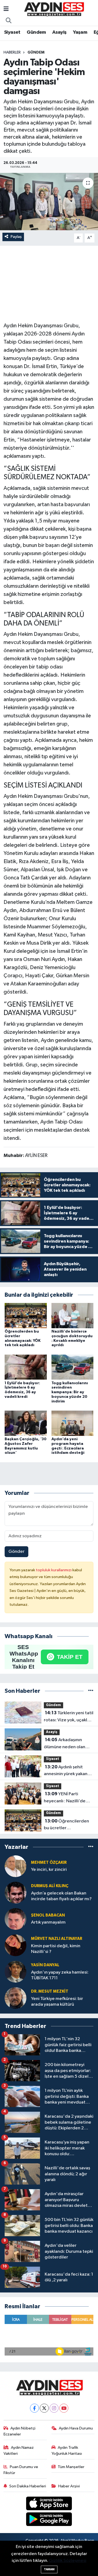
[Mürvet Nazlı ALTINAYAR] (16, 1945)
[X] (44, 2408)
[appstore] (49, 2504)
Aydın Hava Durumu (76, 2428)
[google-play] (49, 2520)
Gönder (16, 1552)
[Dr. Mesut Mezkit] (16, 1998)
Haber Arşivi (69, 2486)
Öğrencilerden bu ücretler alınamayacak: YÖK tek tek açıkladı (67, 1825)
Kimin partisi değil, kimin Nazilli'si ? (56, 1949)
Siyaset (12, 32)
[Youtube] (64, 2408)
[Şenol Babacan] (16, 1919)
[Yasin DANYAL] (16, 1972)
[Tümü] (91, 1691)
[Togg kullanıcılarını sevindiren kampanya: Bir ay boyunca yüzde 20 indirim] (73, 1367)
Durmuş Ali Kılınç (50, 1886)
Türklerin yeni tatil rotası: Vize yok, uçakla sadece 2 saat (69, 1717)
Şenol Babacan (48, 1915)
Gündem (36, 32)
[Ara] (9, 21)
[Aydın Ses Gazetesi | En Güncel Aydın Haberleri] (54, 9)
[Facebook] (34, 2408)
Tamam (49, 2569)
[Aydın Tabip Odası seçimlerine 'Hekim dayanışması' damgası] (49, 202)
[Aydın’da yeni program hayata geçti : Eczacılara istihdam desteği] (73, 1423)
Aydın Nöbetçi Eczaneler (20, 2431)
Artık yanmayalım (48, 1922)
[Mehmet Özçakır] (16, 1866)
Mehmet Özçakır (49, 1863)
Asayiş (59, 32)
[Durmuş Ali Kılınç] (16, 1892)
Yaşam (80, 32)
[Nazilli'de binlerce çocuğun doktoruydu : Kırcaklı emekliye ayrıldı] (73, 1315)
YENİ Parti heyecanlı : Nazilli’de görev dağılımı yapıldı (66, 1798)
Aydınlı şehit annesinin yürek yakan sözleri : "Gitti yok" (66, 1771)
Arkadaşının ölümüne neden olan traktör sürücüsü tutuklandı (65, 1744)
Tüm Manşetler (71, 2467)
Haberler (12, 52)
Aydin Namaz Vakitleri (19, 2451)
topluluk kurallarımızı (54, 1570)
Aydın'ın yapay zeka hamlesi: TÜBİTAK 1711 (60, 1975)
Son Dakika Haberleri (28, 2486)
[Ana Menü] (6, 9)
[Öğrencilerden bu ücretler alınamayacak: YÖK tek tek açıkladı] (26, 1315)
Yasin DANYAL (45, 1965)
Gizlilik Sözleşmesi (68, 2561)
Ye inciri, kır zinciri (49, 1870)
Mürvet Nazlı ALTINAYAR (57, 1939)
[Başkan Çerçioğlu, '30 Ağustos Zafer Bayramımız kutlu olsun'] (26, 1423)
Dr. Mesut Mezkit (50, 1991)
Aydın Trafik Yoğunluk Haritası (67, 2451)
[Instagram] (54, 2408)
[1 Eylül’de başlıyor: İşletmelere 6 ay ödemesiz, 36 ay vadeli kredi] (26, 1367)
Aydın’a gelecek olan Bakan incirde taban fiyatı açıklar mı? (61, 1896)
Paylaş (16, 237)
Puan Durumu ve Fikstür (21, 2470)
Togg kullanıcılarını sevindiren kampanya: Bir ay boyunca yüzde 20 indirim (70, 1392)
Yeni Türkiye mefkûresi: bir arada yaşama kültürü (57, 2002)
